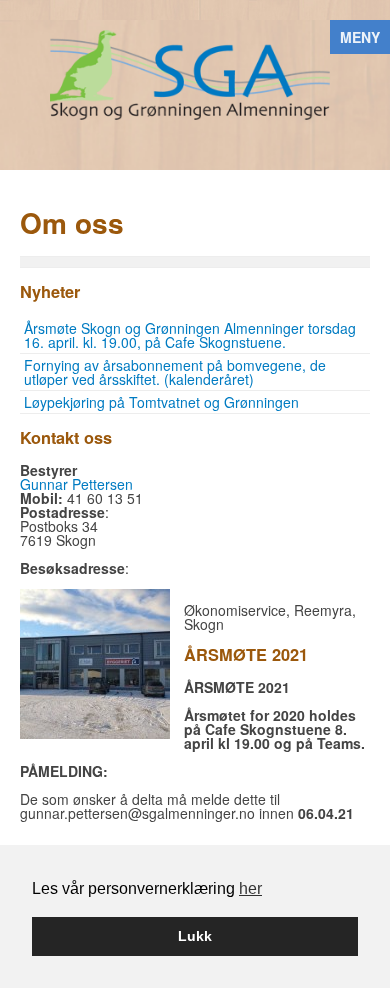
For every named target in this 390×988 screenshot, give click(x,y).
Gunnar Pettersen (76, 484)
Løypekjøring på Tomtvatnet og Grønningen (161, 402)
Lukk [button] (195, 936)
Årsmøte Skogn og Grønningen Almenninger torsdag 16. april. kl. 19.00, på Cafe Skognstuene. (190, 335)
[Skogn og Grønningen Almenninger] (195, 73)
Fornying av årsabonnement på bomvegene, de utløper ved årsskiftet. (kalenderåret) (175, 372)
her (250, 888)
